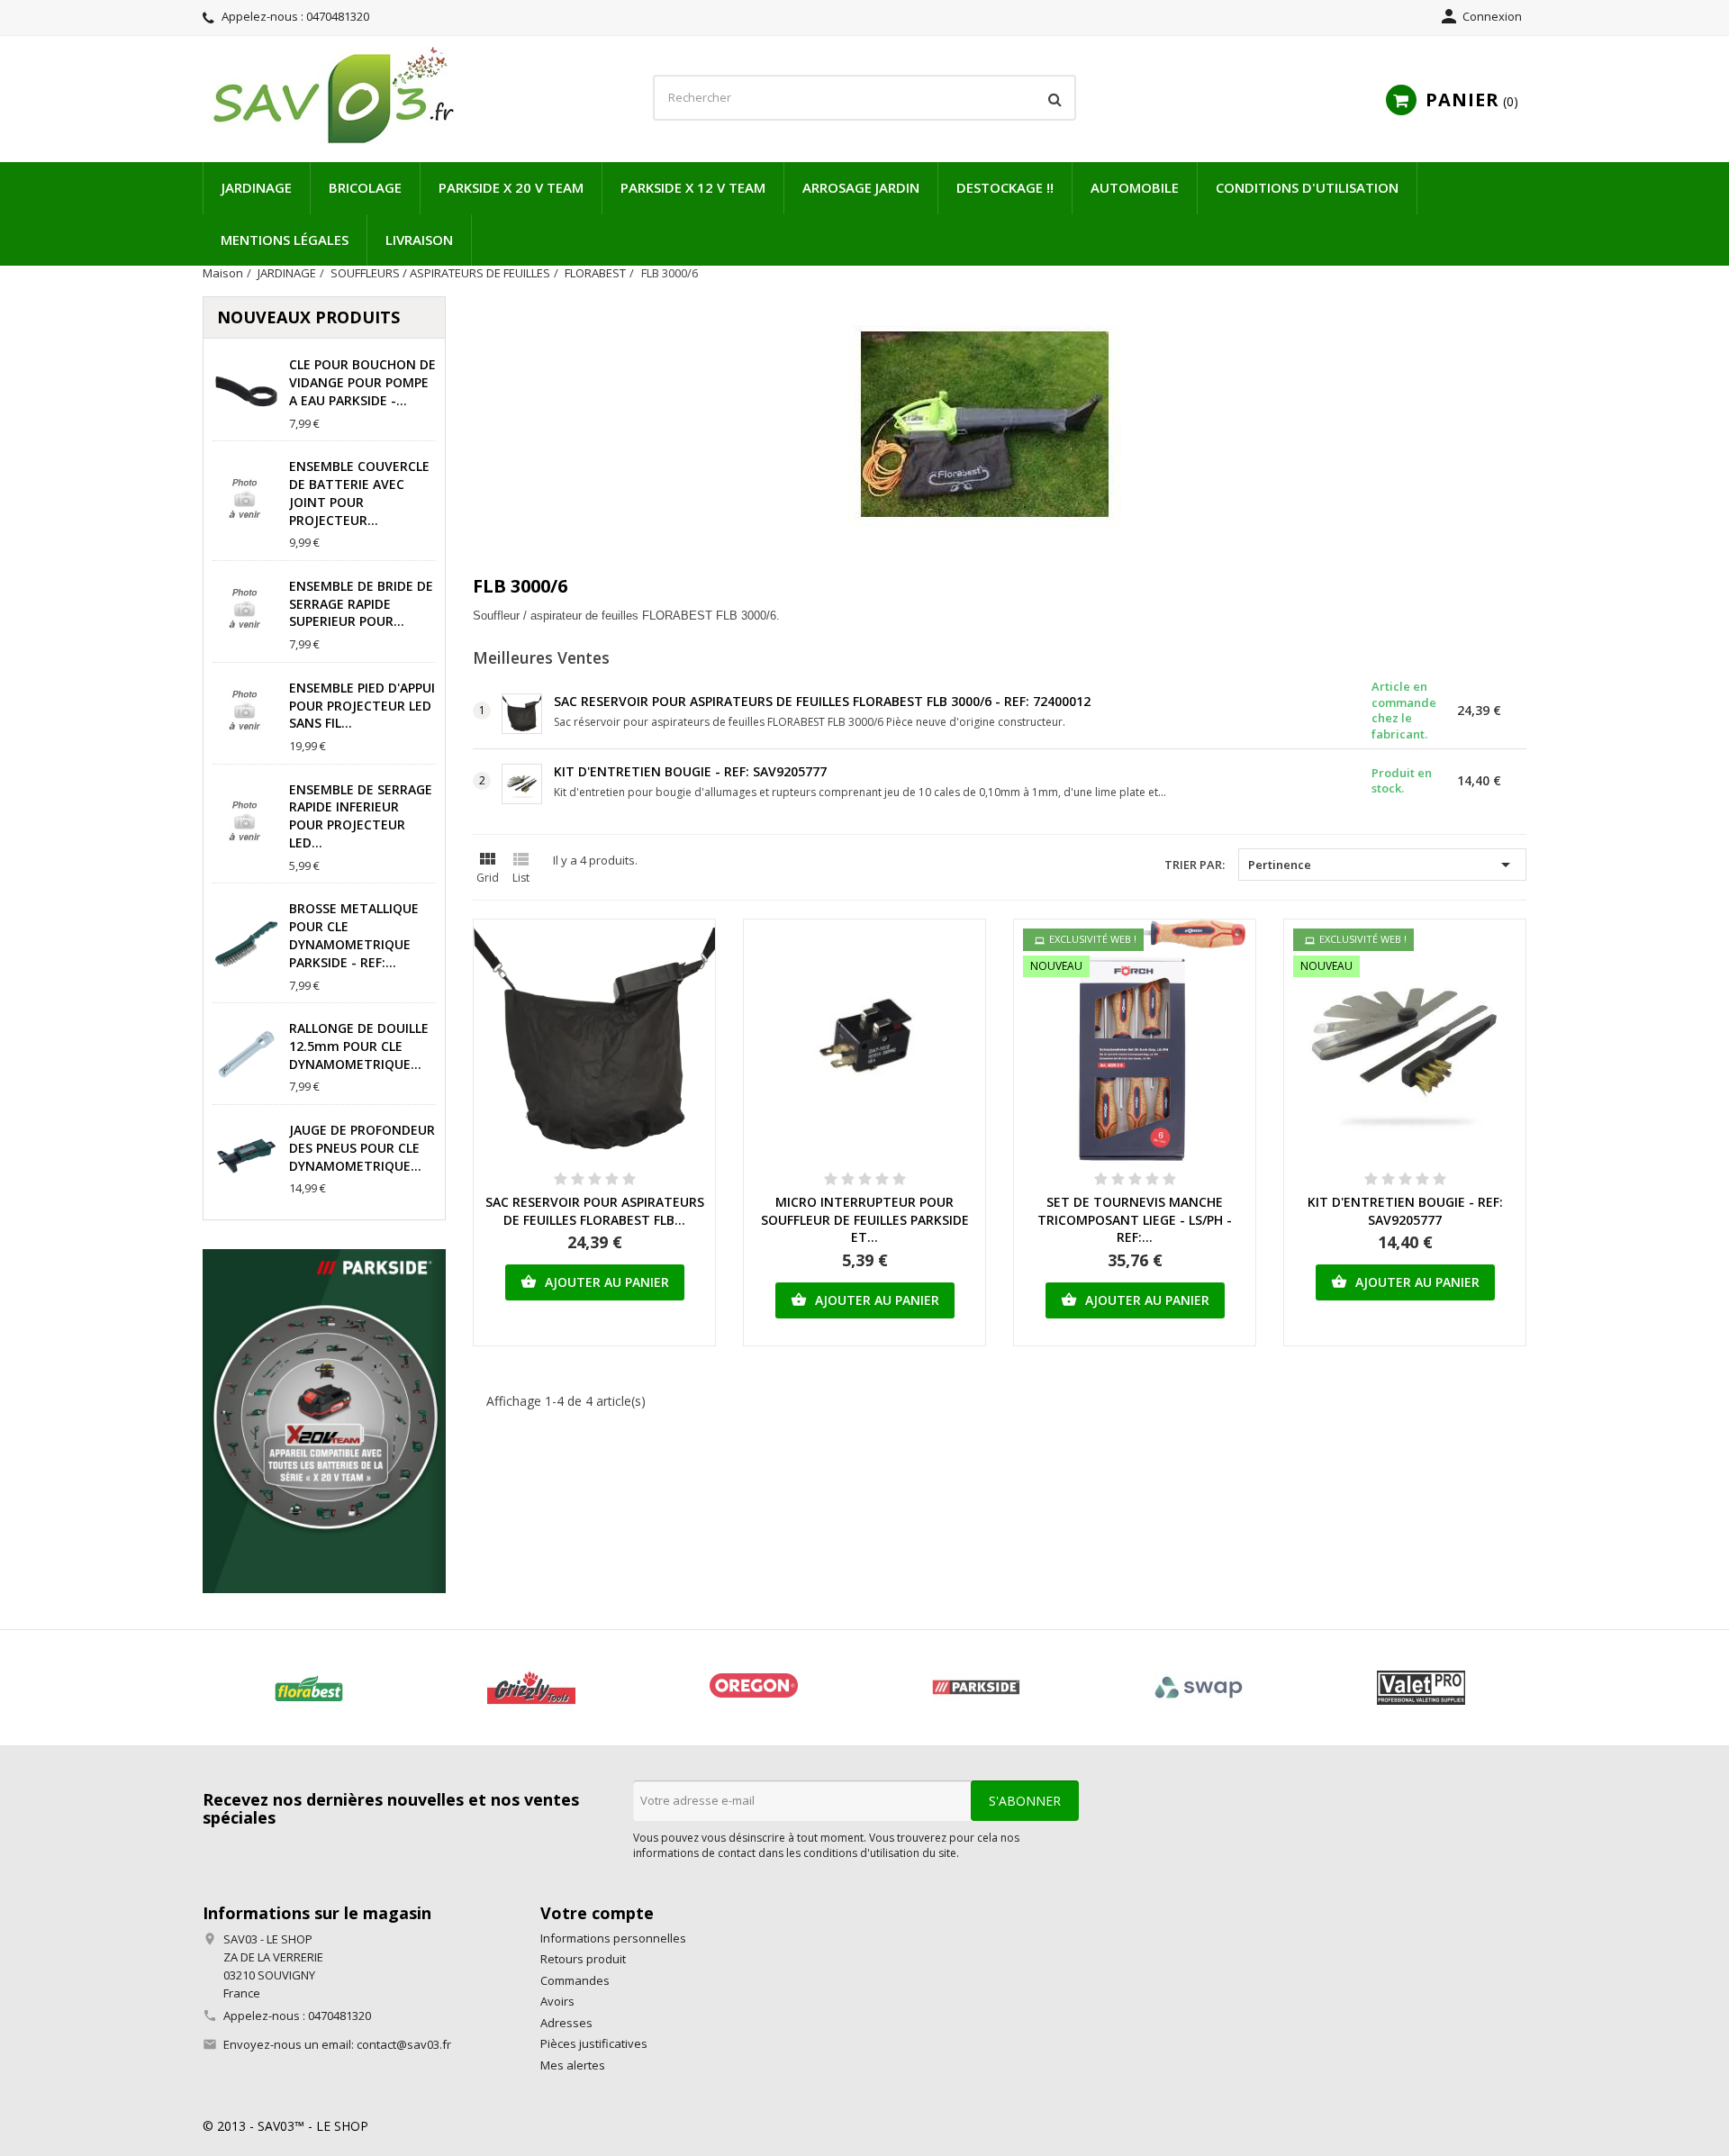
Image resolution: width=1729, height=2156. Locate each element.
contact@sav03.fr (404, 2044)
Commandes (575, 1980)
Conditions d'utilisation (1307, 187)
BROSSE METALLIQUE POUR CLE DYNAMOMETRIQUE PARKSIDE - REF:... (354, 935)
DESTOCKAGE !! (1005, 187)
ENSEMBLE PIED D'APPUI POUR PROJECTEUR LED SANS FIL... (362, 706)
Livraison (419, 240)
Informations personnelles (613, 1938)
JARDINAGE (257, 187)
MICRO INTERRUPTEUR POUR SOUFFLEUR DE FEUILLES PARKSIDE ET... (865, 1220)
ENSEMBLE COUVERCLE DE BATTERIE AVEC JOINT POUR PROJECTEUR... (359, 493)
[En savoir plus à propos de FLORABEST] (308, 1688)
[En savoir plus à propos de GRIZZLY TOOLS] (531, 1688)
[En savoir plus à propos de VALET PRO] (1421, 1688)
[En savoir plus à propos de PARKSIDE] (976, 1688)
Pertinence (1382, 865)
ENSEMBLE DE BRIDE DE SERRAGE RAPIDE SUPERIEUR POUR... (361, 604)
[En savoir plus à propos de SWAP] (1198, 1688)
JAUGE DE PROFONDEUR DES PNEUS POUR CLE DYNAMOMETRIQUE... (362, 1148)
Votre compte (597, 1913)
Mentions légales (285, 240)
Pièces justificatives (594, 2043)
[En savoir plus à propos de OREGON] (753, 1688)
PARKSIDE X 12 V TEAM (693, 187)
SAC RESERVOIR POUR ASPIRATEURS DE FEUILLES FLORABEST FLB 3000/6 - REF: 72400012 (822, 701)
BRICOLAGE (365, 187)
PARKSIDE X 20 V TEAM (511, 187)
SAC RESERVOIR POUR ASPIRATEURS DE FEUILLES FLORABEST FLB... (595, 1211)
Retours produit (583, 1959)
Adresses (566, 2023)
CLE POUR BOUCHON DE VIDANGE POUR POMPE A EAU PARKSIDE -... (362, 382)
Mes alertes (573, 2065)
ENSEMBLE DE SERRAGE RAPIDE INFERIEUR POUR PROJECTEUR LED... (361, 816)
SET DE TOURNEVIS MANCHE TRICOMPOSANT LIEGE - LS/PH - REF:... (1135, 1220)
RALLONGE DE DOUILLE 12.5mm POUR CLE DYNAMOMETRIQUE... (359, 1046)
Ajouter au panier (595, 1282)
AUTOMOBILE (1135, 187)
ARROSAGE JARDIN (861, 187)
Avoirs (557, 2001)
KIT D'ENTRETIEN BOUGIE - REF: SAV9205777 (690, 771)
